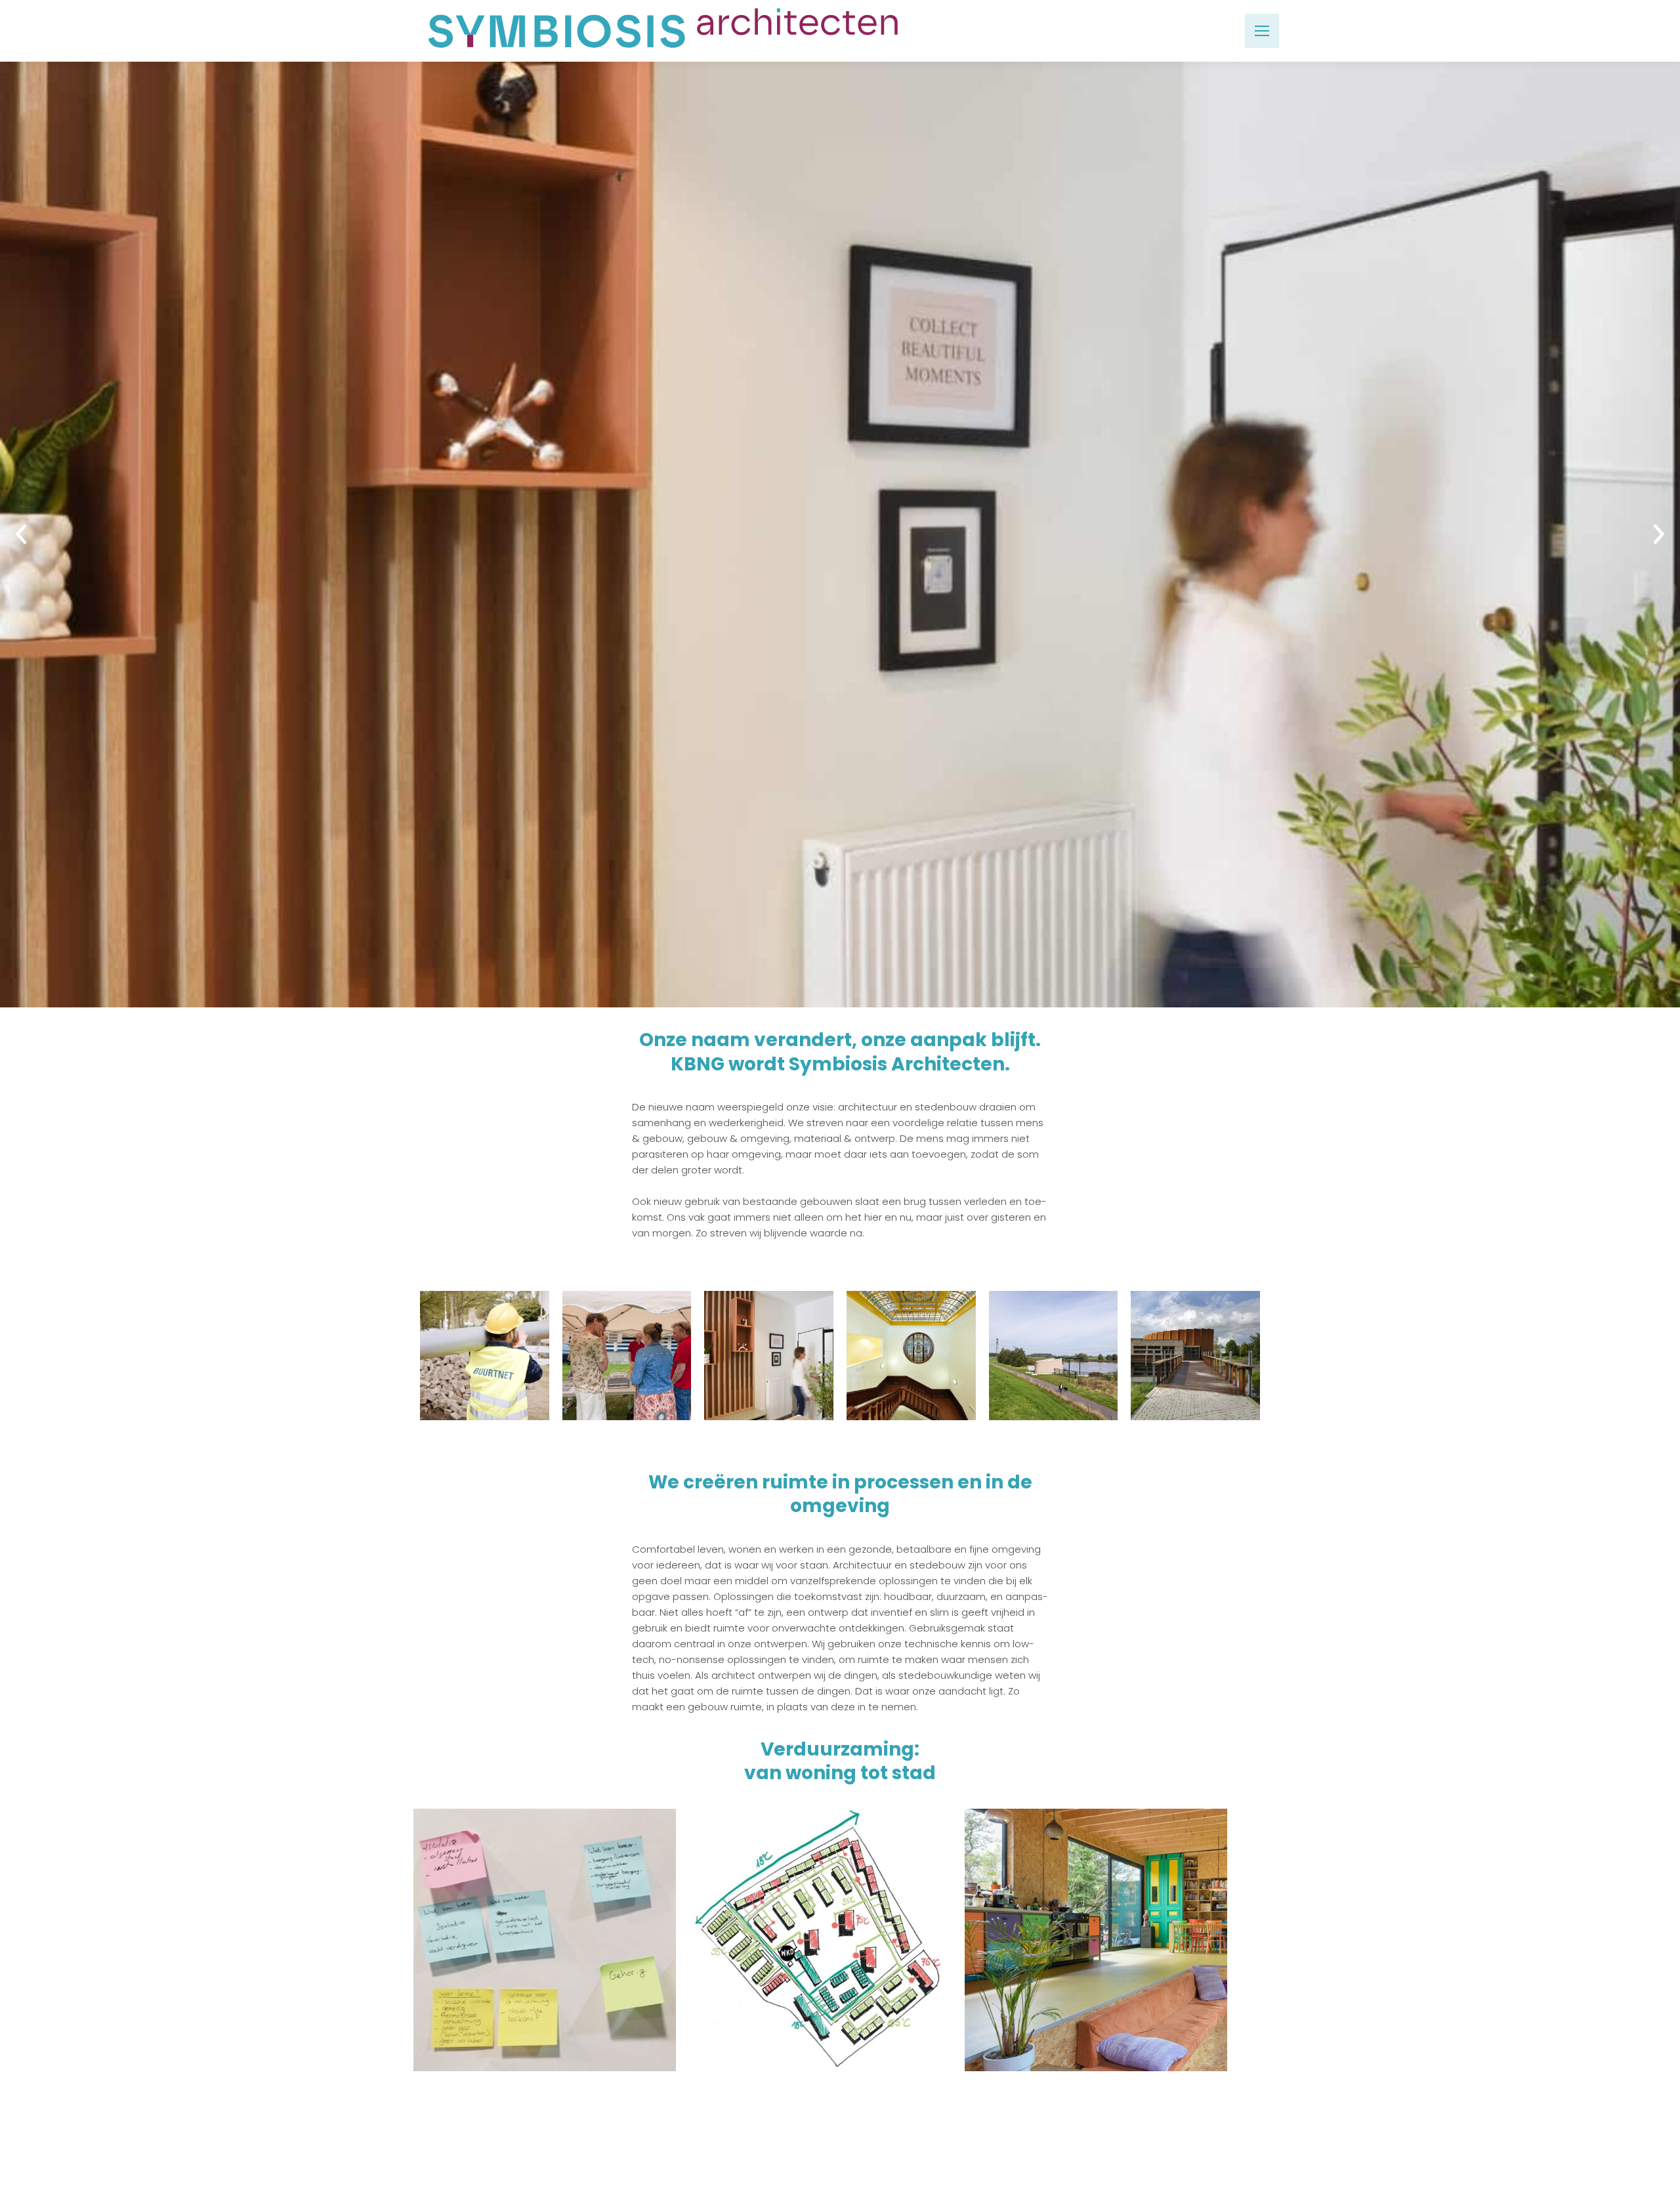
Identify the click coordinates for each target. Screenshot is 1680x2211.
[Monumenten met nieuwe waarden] (911, 1356)
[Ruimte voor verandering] (769, 1356)
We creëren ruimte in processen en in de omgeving (840, 1494)
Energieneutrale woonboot (1096, 1927)
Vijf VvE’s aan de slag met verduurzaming (545, 1918)
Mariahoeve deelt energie (821, 1927)
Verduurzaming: (840, 1749)
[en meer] (1195, 1356)
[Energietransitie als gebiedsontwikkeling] (485, 1356)
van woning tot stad (840, 1773)
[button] (12, 534)
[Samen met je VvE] (627, 1356)
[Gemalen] (1054, 1356)
